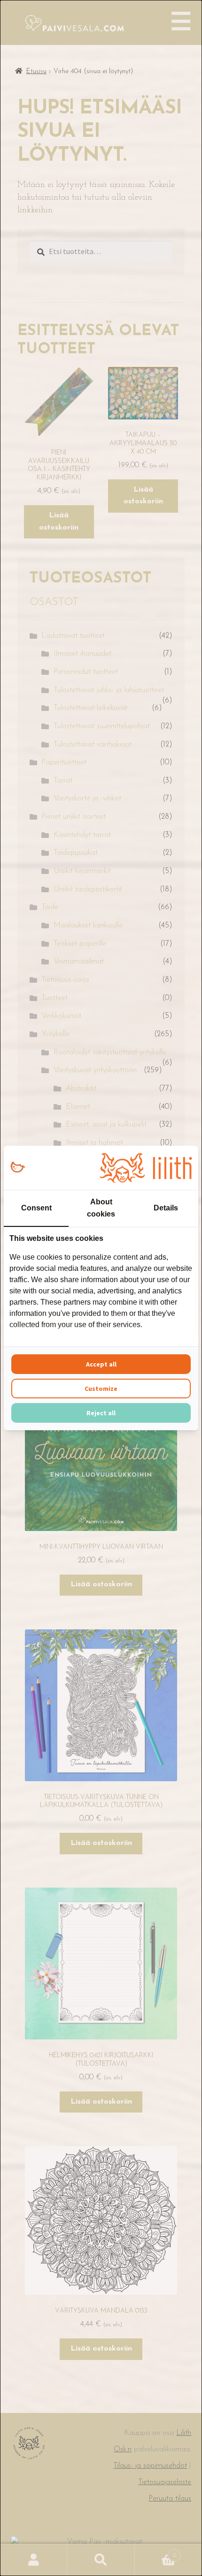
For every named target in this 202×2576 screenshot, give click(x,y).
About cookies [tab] (101, 1208)
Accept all (101, 1364)
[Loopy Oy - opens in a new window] (18, 1168)
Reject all (101, 1413)
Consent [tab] (36, 1208)
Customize (101, 1389)
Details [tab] (166, 1208)
